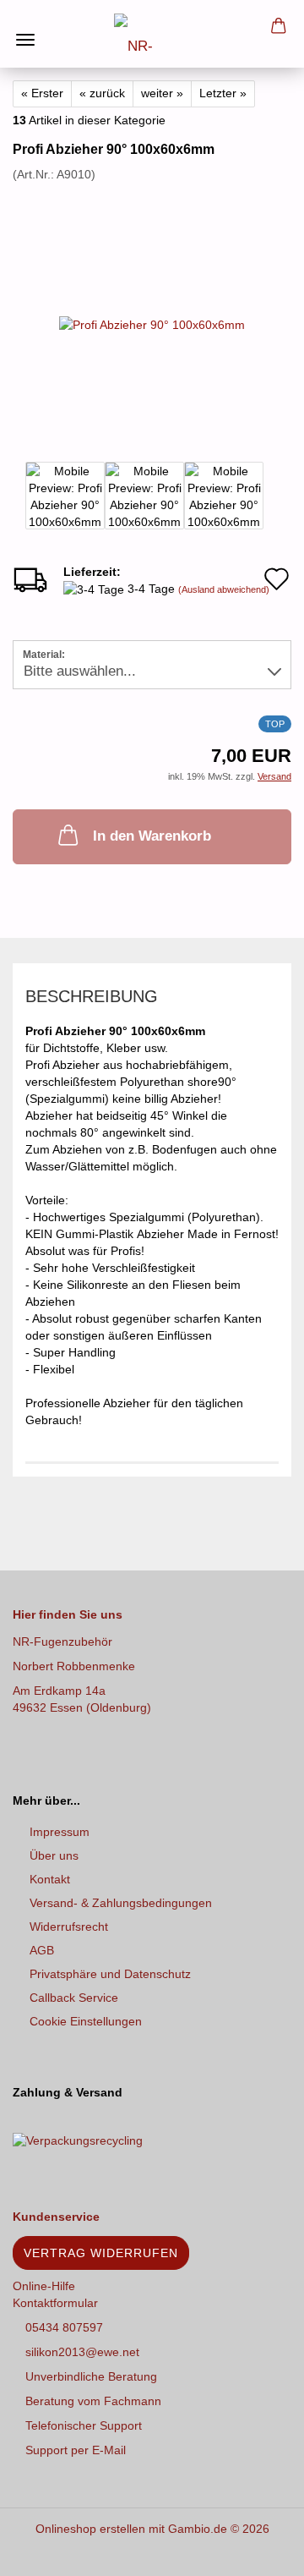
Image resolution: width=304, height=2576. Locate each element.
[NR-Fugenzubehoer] (152, 34)
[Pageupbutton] (258, 2551)
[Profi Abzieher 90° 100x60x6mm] (152, 309)
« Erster (42, 93)
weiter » (162, 93)
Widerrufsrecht (69, 1927)
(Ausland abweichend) (224, 589)
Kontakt (50, 1879)
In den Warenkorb (152, 836)
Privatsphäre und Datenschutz (110, 1974)
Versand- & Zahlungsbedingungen (121, 1903)
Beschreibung (92, 996)
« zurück (102, 93)
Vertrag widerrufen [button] (101, 2253)
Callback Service (74, 1998)
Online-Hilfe (44, 2286)
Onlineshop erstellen (90, 2529)
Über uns (54, 1855)
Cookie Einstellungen (86, 2021)
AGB (42, 1950)
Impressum (60, 1832)
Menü (25, 25)
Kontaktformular (55, 2303)
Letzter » (223, 93)
